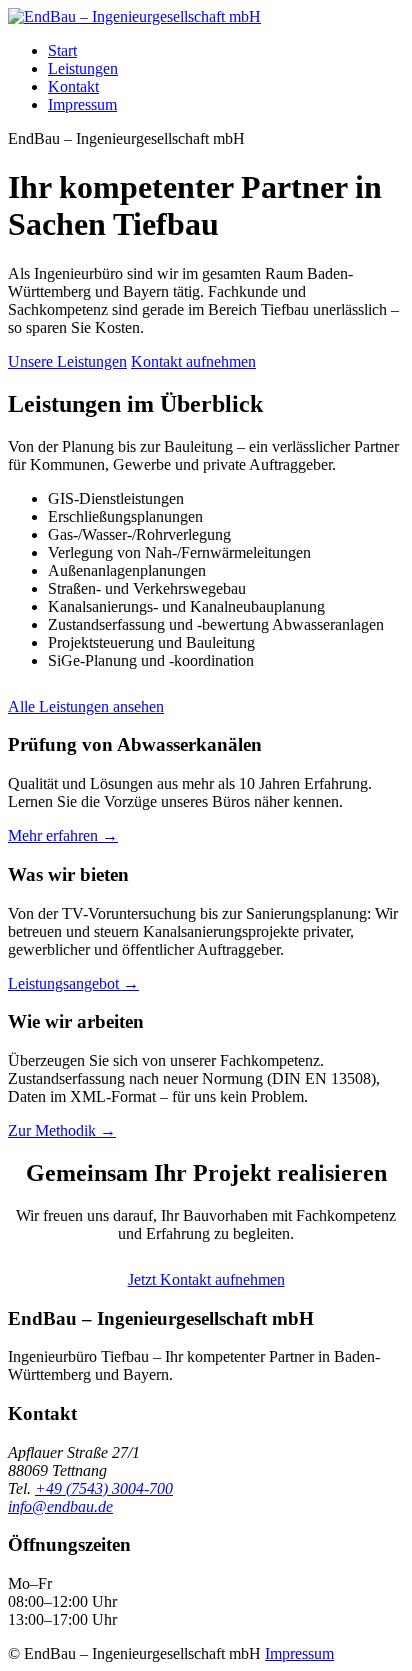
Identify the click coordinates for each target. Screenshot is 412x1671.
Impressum (82, 104)
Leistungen (83, 68)
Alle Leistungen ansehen (86, 706)
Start (62, 50)
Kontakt (73, 86)
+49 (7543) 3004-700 (104, 1488)
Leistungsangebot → (73, 983)
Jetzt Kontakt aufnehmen (206, 1279)
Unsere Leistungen (67, 361)
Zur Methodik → (62, 1130)
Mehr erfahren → (63, 835)
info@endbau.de (60, 1506)
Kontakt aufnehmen (193, 361)
